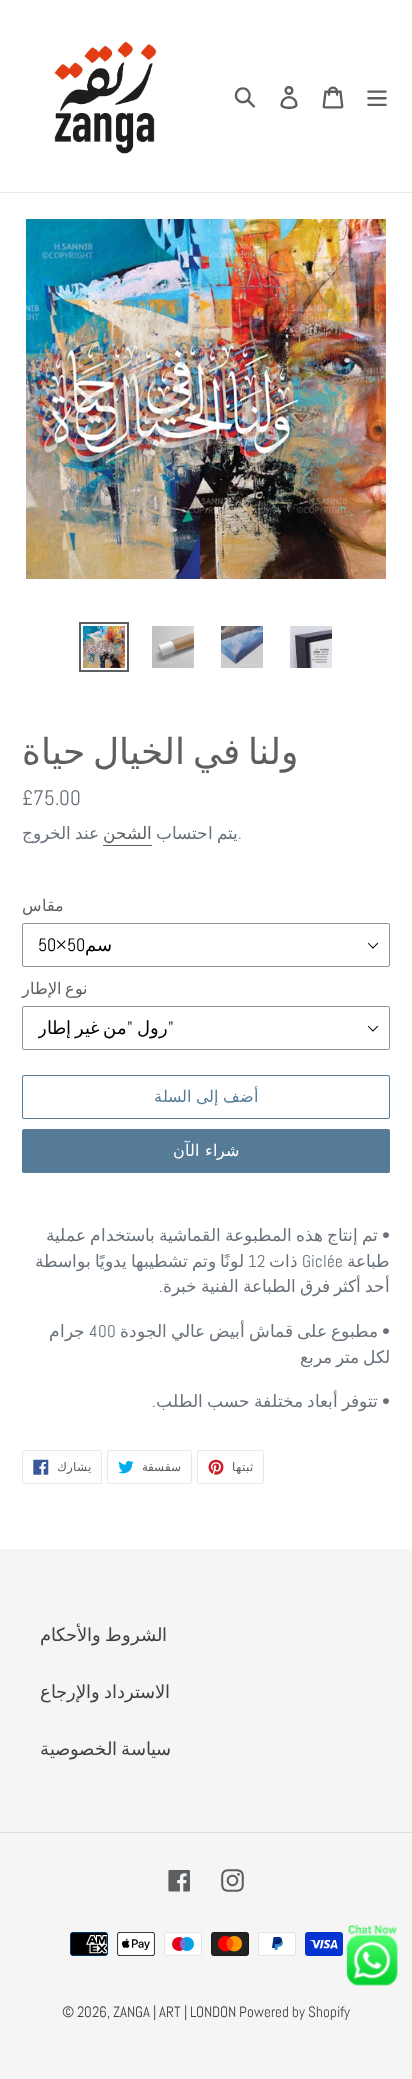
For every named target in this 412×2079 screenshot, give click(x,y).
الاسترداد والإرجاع (105, 1691)
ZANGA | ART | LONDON (176, 2011)
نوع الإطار (54, 988)
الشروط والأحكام (103, 1634)
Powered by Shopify (294, 2011)
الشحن (127, 833)
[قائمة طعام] (377, 96)
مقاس (43, 905)
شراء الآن (205, 1150)
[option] (104, 647)
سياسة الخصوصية (105, 1748)
